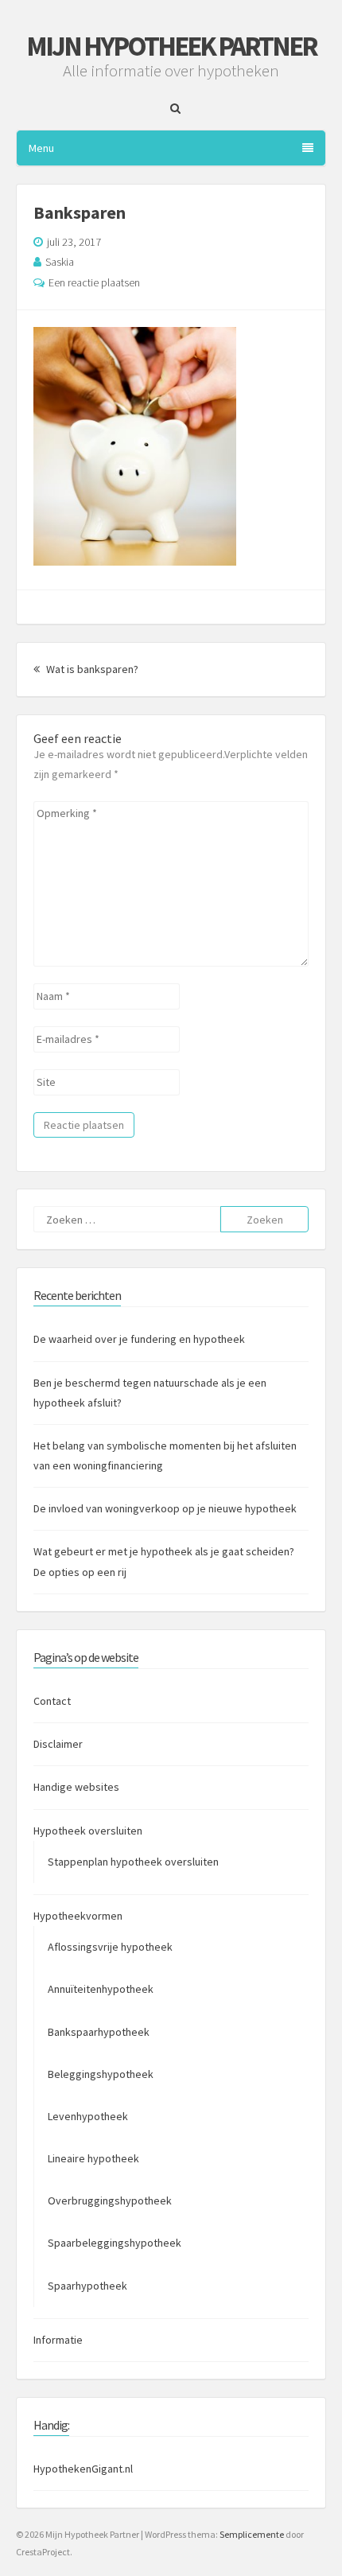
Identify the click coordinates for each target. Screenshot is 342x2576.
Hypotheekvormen (78, 1916)
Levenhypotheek (88, 2116)
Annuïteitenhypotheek (101, 1989)
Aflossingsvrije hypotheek (110, 1947)
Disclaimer (58, 1744)
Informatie (58, 2340)
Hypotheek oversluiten (88, 1831)
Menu (41, 148)
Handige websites (76, 1787)
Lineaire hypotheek (93, 2158)
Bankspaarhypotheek (99, 2032)
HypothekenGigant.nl (83, 2469)
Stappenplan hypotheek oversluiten (133, 1862)
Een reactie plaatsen (94, 282)
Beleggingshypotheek (101, 2074)
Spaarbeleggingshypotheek (115, 2243)
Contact (52, 1701)
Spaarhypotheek (87, 2286)
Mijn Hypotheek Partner (171, 46)
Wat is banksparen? (91, 669)
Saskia (60, 262)
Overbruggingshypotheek (110, 2200)
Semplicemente (252, 2534)
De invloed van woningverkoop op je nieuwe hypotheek (165, 1508)
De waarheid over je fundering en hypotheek (139, 1339)
